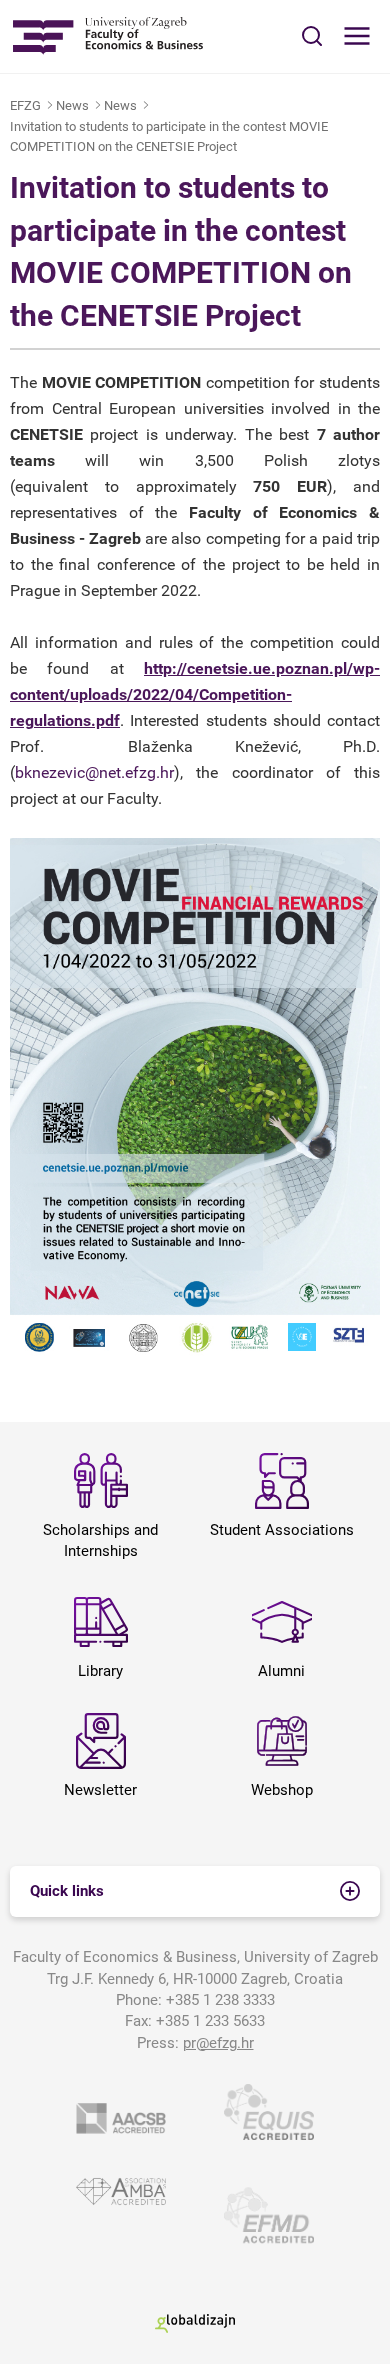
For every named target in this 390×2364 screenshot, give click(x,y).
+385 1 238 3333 (220, 2000)
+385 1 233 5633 (210, 2021)
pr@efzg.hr (218, 2043)
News (72, 105)
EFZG (25, 105)
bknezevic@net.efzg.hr (94, 772)
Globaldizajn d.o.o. (195, 2322)
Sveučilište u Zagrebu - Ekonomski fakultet (107, 36)
